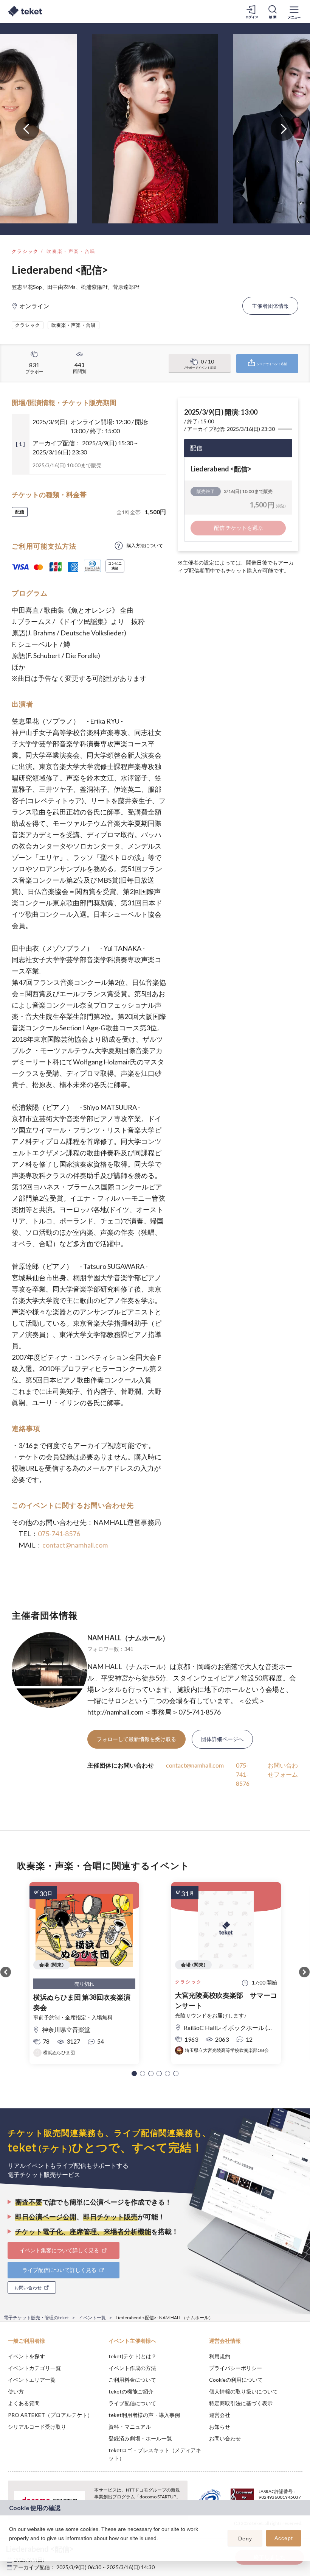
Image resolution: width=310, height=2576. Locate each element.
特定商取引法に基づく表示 (241, 2403)
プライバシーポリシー (236, 2368)
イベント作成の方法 (132, 2368)
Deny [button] (245, 2539)
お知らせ (220, 2427)
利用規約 (220, 2356)
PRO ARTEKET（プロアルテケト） (50, 2415)
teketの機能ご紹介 (131, 2391)
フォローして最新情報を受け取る (136, 1739)
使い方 (16, 2391)
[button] (134, 2074)
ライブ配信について (132, 2403)
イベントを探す (26, 2356)
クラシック (25, 251)
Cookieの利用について (236, 2380)
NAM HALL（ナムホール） (128, 1638)
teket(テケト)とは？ (133, 2356)
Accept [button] (284, 2538)
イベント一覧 (92, 2318)
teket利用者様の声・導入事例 (144, 2415)
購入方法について (145, 545)
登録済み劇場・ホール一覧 (140, 2438)
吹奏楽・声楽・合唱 (71, 251)
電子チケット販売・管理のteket (36, 2318)
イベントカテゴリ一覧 (34, 2368)
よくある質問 (24, 2403)
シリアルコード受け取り (37, 2427)
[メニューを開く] (294, 11)
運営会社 (220, 2415)
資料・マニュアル (130, 2427)
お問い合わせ (225, 2438)
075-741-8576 (59, 1534)
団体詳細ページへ (222, 1739)
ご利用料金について (132, 2380)
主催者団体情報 (270, 306)
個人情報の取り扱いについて (243, 2391)
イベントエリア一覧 (32, 2380)
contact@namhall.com (75, 1545)
